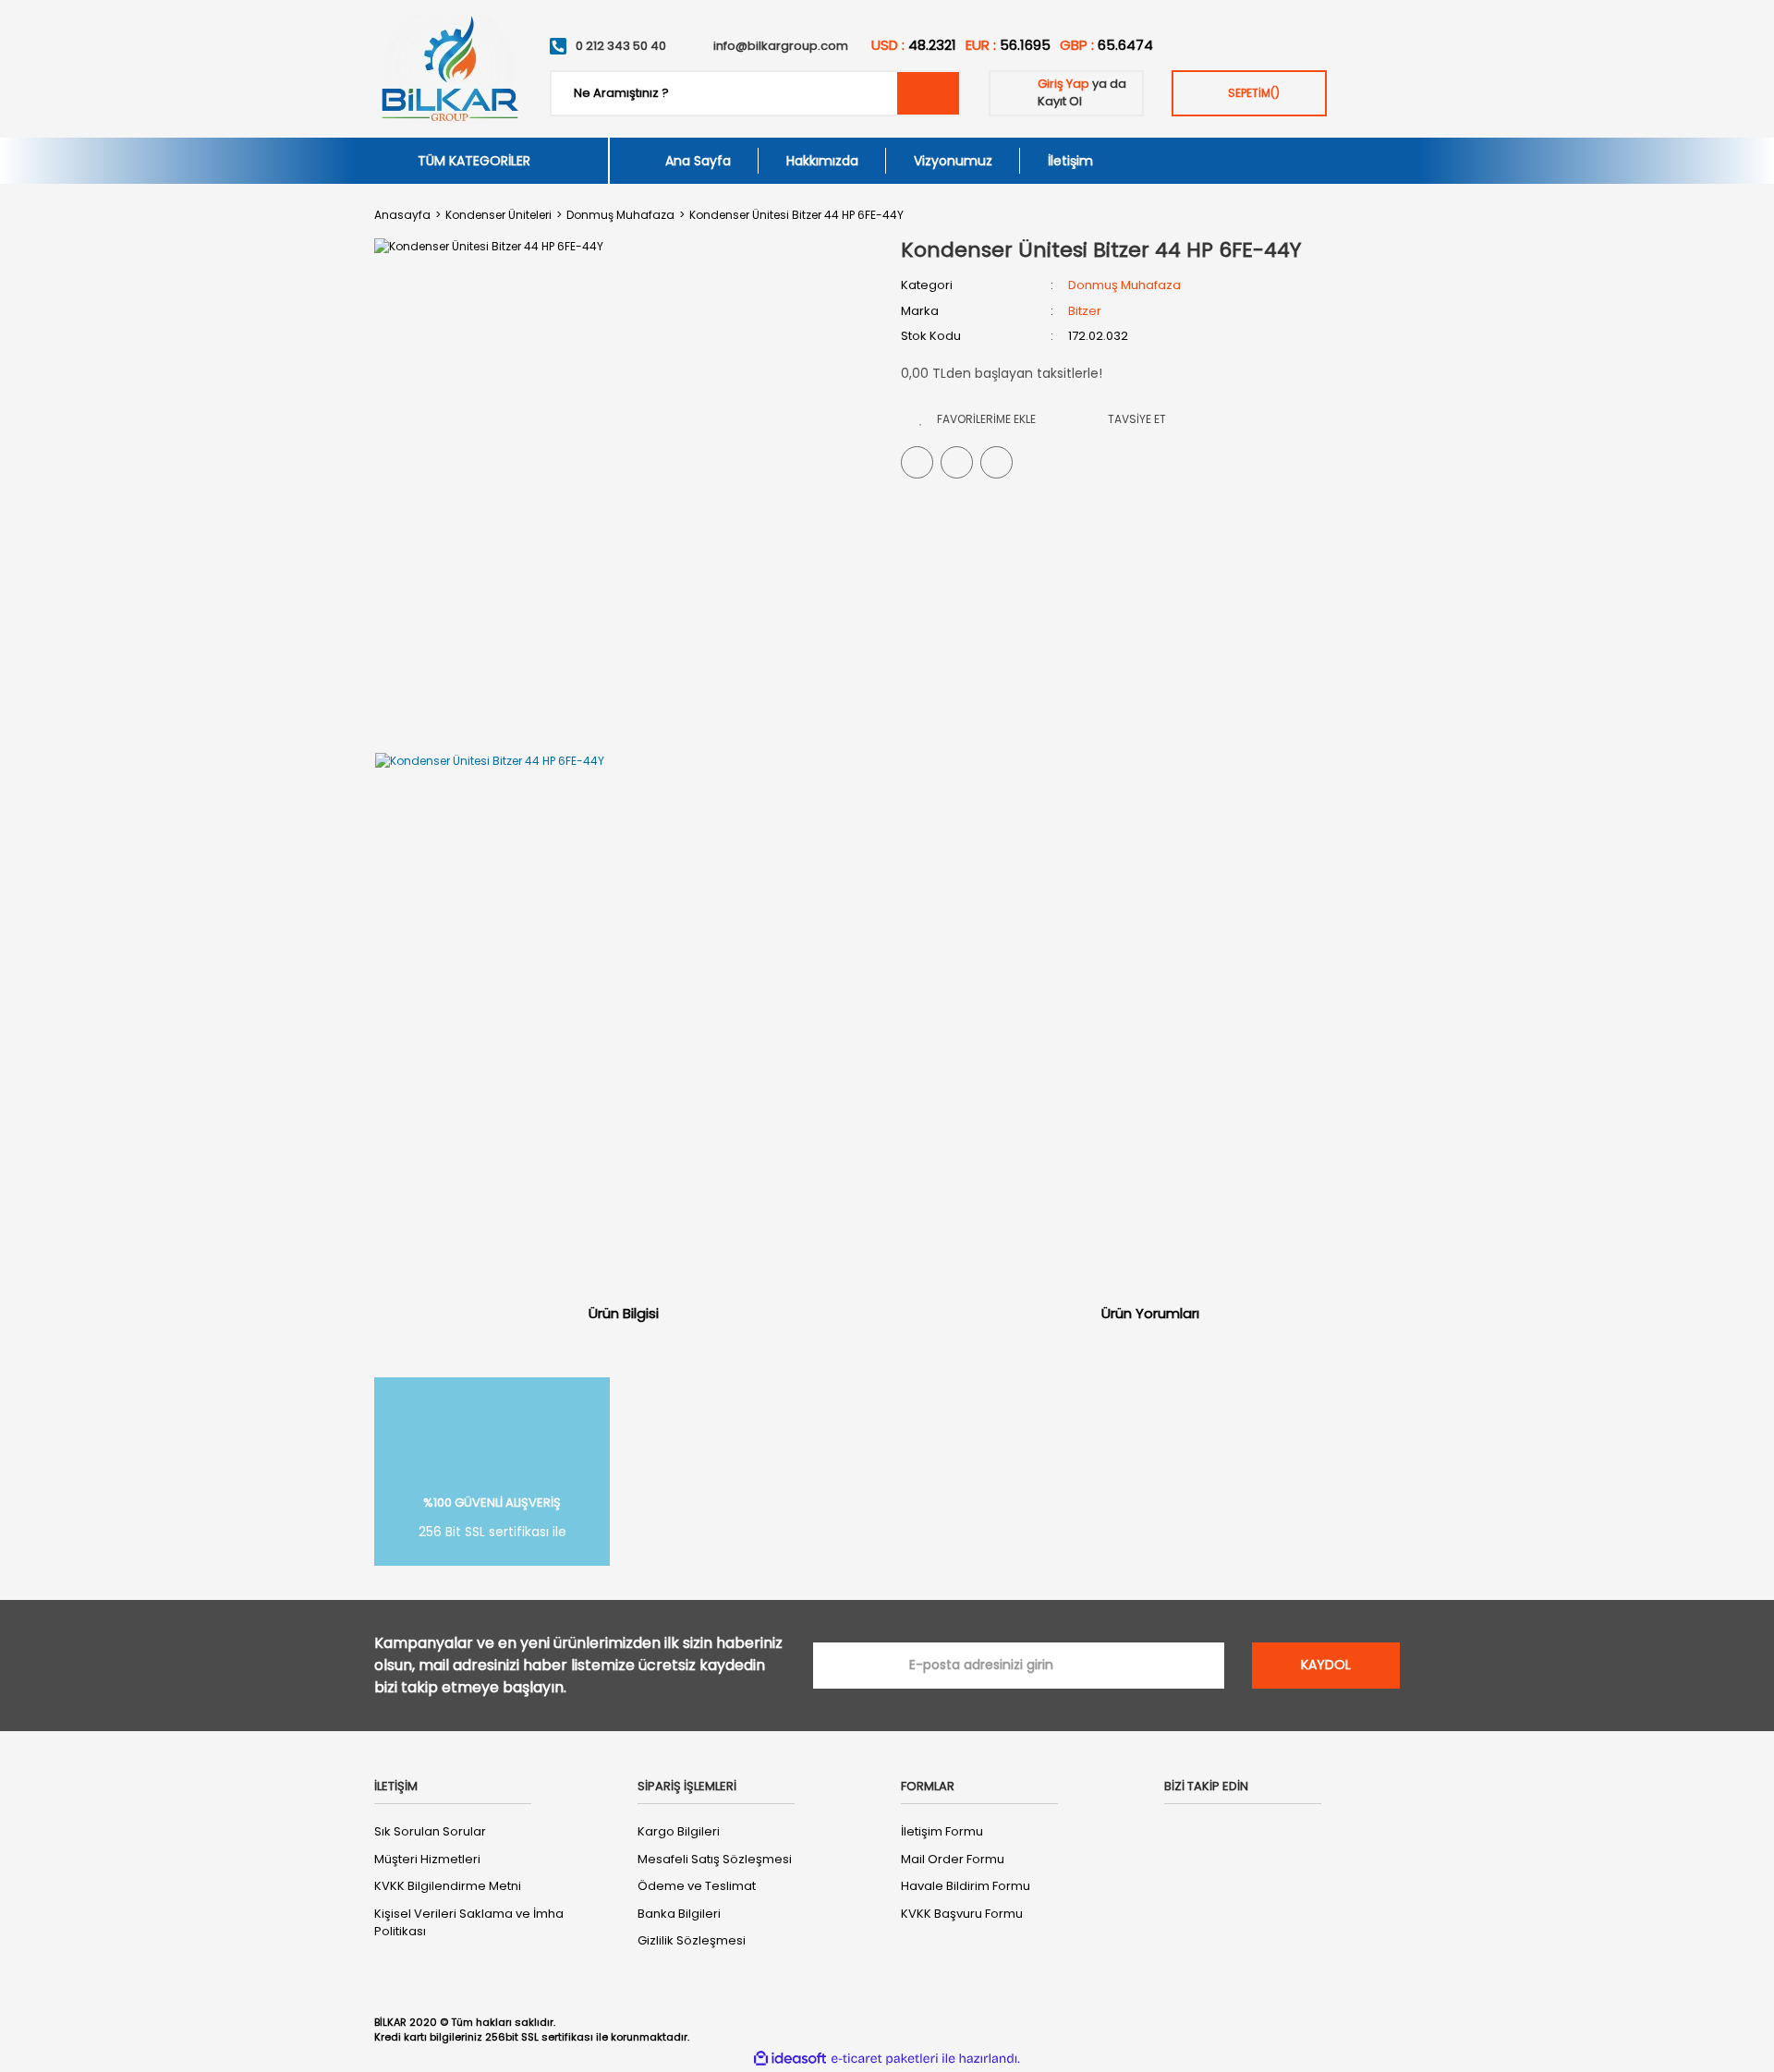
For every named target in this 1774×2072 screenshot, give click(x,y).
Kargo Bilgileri (679, 1831)
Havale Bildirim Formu (966, 1886)
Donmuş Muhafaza (1124, 285)
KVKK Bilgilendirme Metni (448, 1886)
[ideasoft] (790, 2059)
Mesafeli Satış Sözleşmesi (715, 1859)
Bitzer (1085, 311)
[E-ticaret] (885, 2058)
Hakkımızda (822, 161)
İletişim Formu (942, 1831)
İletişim (1070, 161)
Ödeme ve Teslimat (697, 1886)
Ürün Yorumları (1150, 1313)
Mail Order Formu (953, 1859)
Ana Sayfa (698, 161)
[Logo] (449, 69)
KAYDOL (1326, 1665)
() (1254, 93)
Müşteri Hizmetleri (427, 1859)
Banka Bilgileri (679, 1914)
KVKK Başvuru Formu (962, 1914)
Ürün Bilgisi (624, 1313)
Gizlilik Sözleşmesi (692, 1940)
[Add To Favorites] (978, 419)
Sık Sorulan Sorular (430, 1831)
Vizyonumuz (953, 161)
